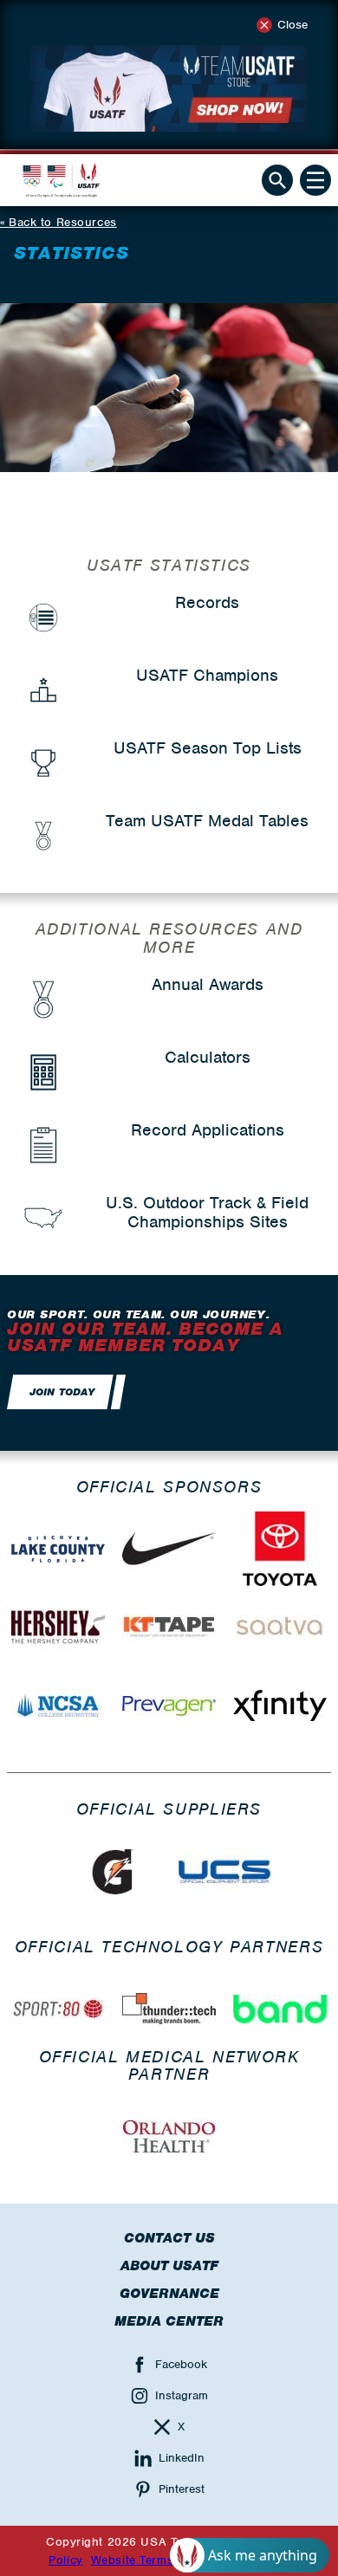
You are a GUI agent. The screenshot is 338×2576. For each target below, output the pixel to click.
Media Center (169, 2321)
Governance (169, 2294)
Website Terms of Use (153, 2560)
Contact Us (169, 2238)
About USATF (169, 2266)
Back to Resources (63, 222)
